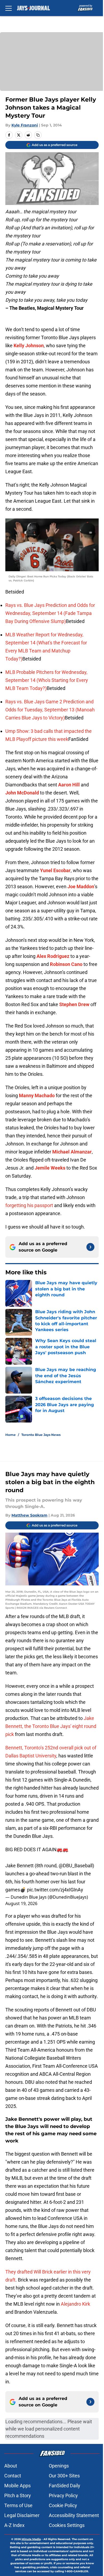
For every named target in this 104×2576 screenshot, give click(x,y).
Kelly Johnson (29, 346)
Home (11, 1435)
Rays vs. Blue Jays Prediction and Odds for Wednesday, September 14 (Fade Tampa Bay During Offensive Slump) (50, 613)
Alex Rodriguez (53, 956)
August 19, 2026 (21, 1903)
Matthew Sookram (29, 1515)
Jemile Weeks (50, 1168)
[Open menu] (9, 8)
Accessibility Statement (74, 2515)
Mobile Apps (17, 2486)
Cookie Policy (63, 2505)
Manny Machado (37, 1095)
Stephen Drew (74, 1004)
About (11, 2466)
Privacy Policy (63, 2495)
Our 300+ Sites (64, 2476)
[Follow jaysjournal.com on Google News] (90, 1247)
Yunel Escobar (55, 870)
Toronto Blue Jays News (41, 1435)
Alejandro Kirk (75, 2304)
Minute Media (31, 2539)
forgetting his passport (29, 1205)
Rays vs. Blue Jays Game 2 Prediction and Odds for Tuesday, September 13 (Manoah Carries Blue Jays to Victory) (50, 710)
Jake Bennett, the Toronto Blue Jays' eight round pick (51, 1726)
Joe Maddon (81, 886)
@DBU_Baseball (76, 1866)
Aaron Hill (69, 785)
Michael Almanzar (72, 1152)
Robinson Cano (66, 964)
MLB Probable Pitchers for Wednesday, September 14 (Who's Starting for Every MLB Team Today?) (47, 680)
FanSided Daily (65, 2486)
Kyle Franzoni (25, 125)
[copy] (38, 135)
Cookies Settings (67, 2525)
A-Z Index (14, 2525)
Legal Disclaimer (22, 2515)
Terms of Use (18, 2505)
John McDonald (22, 793)
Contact (13, 2476)
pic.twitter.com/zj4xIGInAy (55, 1890)
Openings (59, 2466)
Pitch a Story (18, 2495)
